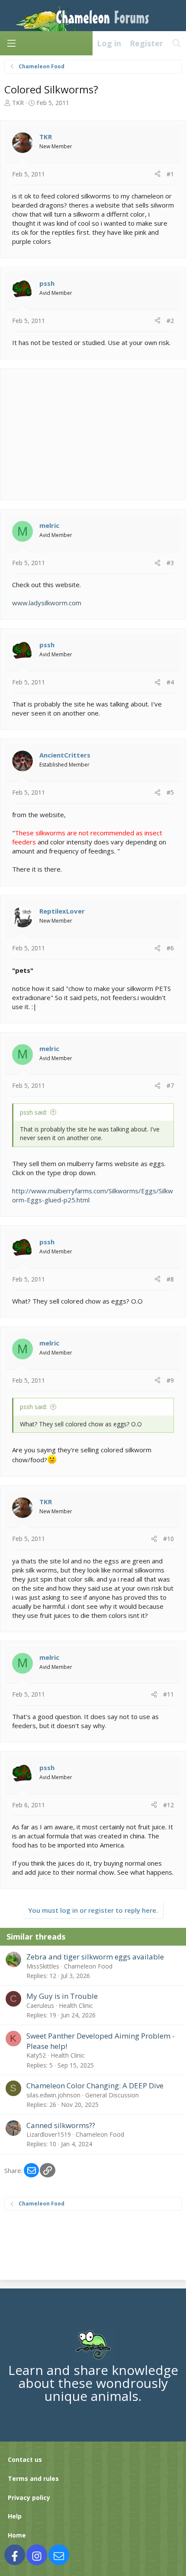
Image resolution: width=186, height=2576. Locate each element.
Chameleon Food (88, 1966)
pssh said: (34, 1112)
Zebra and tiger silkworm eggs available (95, 1957)
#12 (168, 1805)
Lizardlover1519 (49, 2134)
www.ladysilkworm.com (47, 603)
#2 (170, 321)
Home (17, 2535)
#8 (170, 1279)
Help (15, 2516)
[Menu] (11, 43)
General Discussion (112, 2095)
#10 (168, 1539)
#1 (170, 174)
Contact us (25, 2459)
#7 (170, 1085)
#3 (170, 563)
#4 (170, 682)
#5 (170, 792)
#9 (170, 1380)
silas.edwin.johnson (53, 2095)
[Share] (157, 174)
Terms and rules (33, 2479)
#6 (170, 948)
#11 (168, 1694)
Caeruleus (40, 2006)
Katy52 (36, 2055)
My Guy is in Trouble (62, 1996)
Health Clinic (76, 2006)
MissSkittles (43, 1966)
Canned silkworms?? (61, 2125)
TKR (18, 103)
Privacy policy (29, 2498)
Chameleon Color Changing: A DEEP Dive (95, 2085)
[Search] (177, 43)
